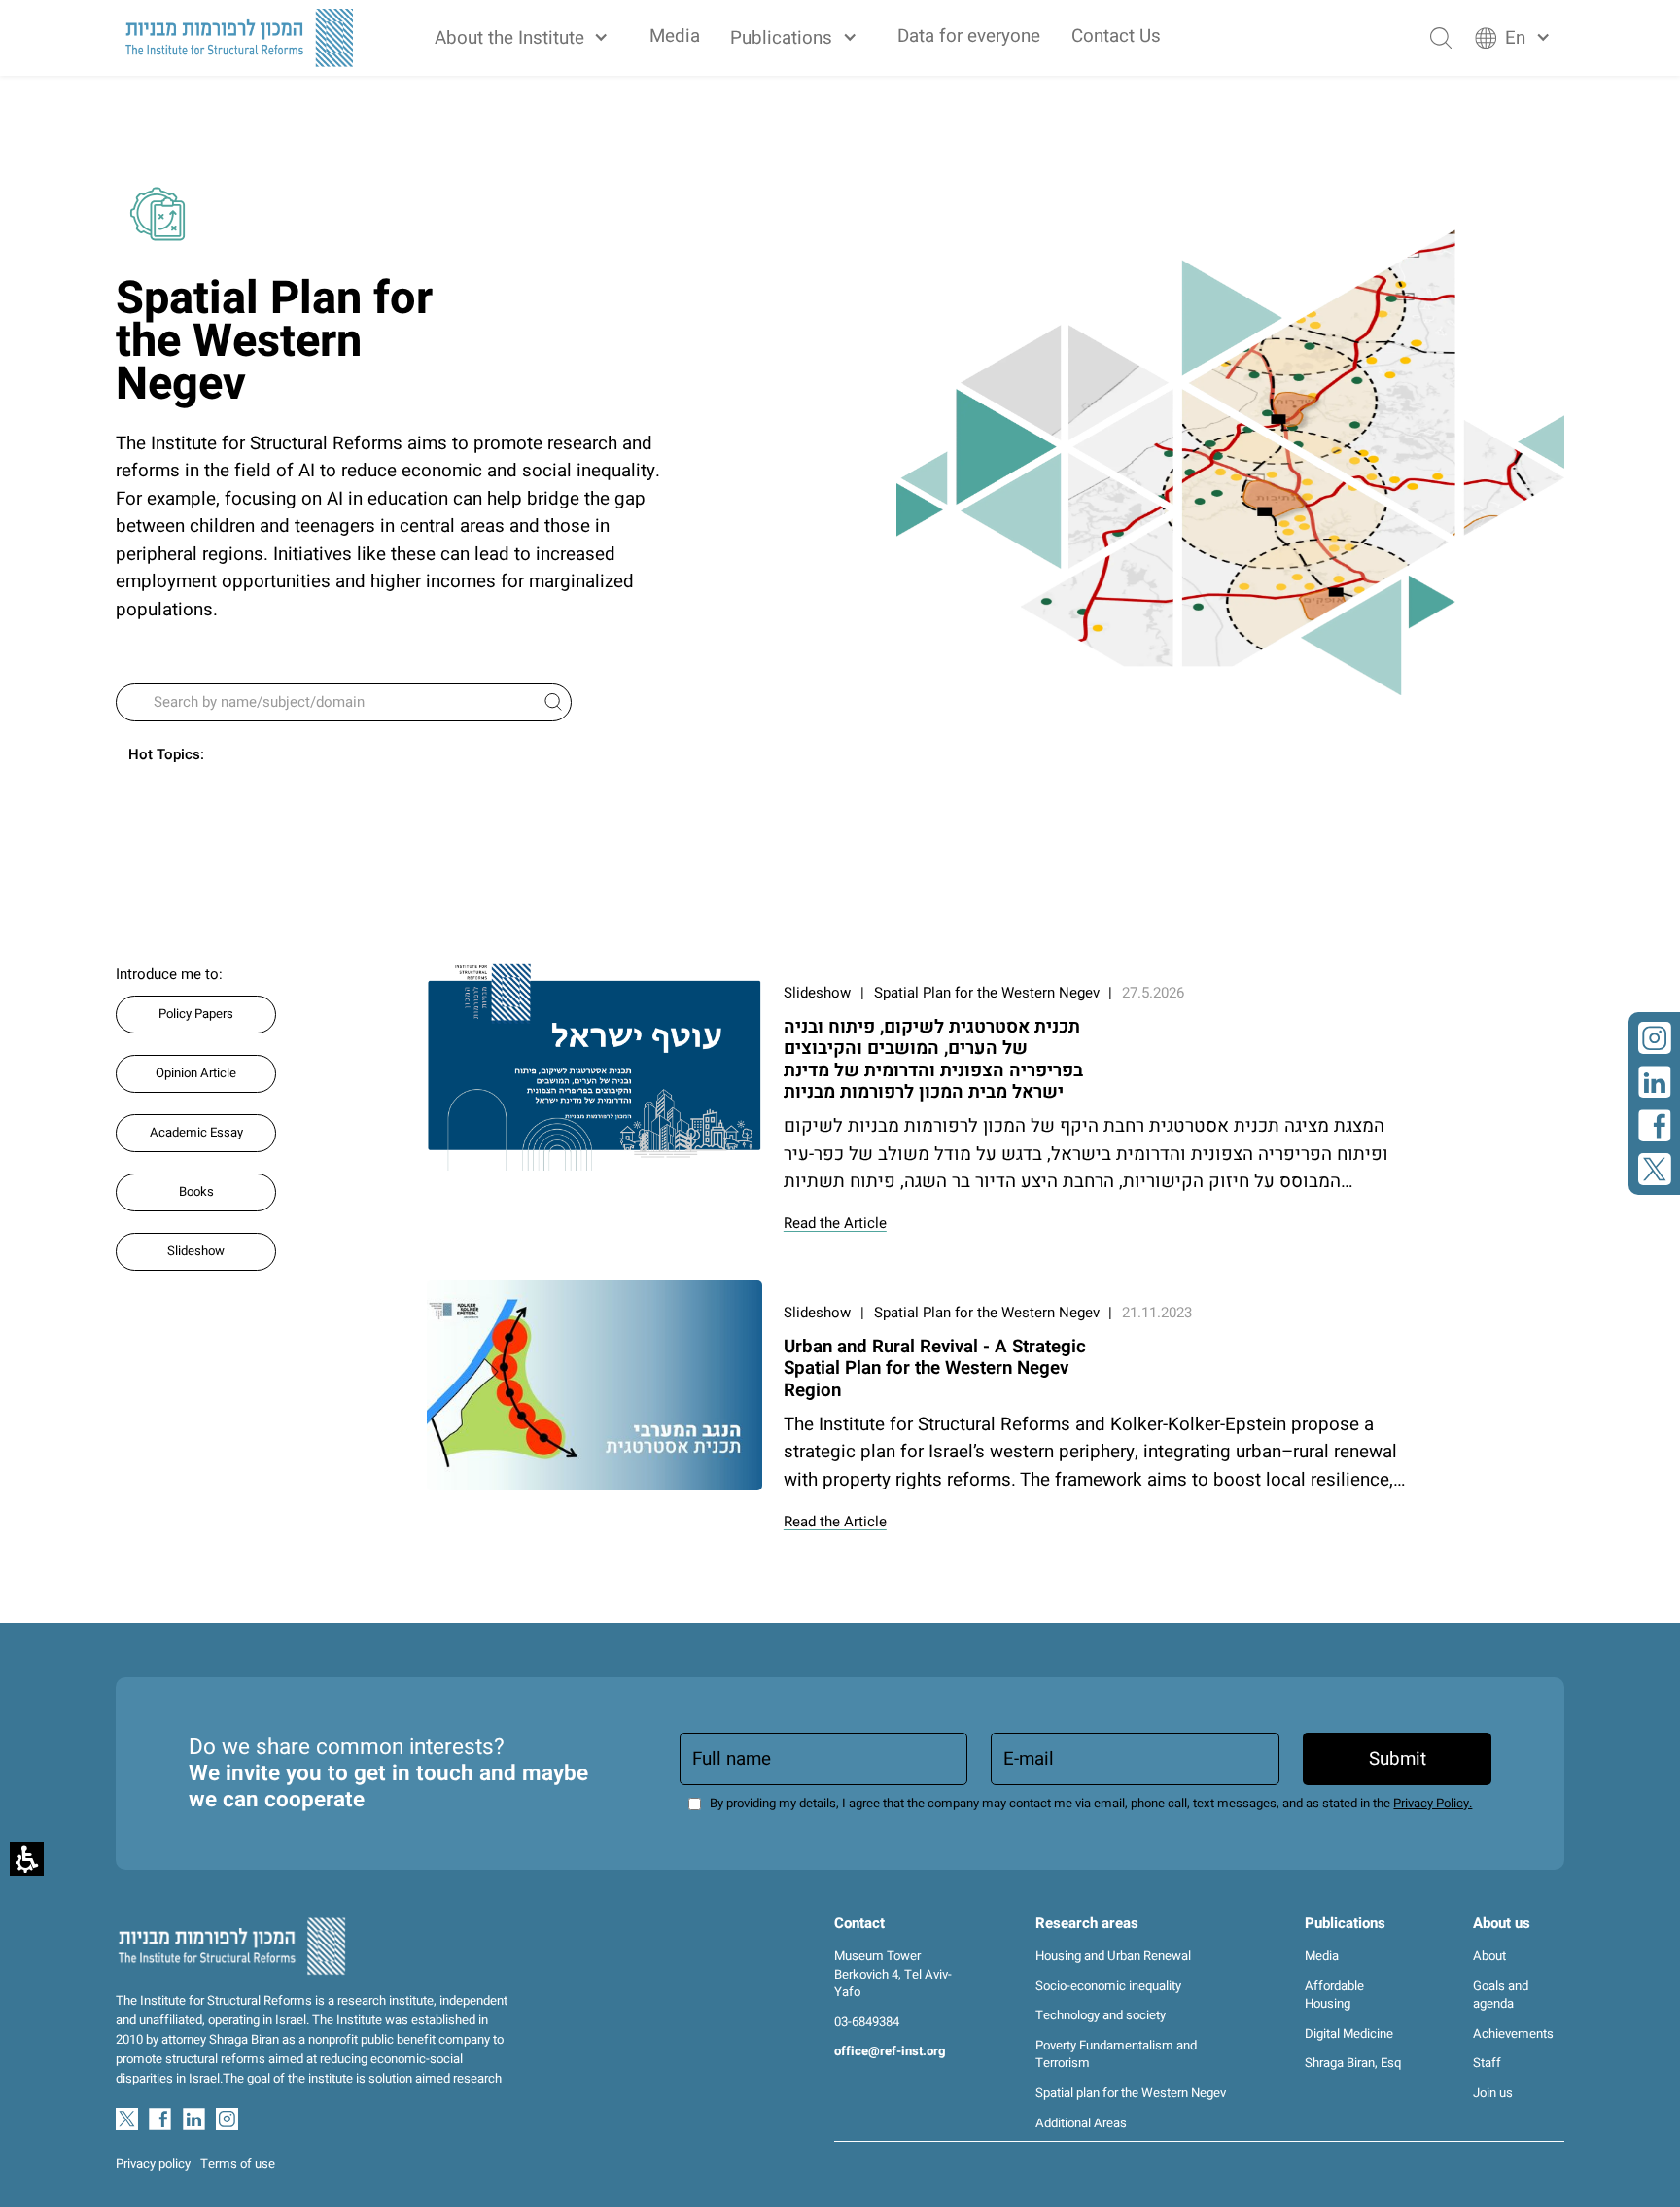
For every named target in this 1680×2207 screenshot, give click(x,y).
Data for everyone (969, 36)
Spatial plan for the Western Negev (1131, 2093)
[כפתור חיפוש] (1441, 38)
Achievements (1513, 2034)
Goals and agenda (1501, 1996)
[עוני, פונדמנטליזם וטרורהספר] (595, 1066)
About (1489, 1956)
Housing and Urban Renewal (1113, 1956)
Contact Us (1116, 36)
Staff (1487, 2063)
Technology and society (1101, 2015)
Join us (1493, 2093)
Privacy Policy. (1433, 1804)
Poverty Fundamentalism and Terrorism (1116, 2055)
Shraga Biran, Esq (1353, 2063)
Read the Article (835, 1223)
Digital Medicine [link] (1349, 2034)
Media (675, 36)
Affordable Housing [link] (1334, 1996)
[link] (1655, 1038)
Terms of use (238, 2164)
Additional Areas (1081, 2123)
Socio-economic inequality (1108, 1986)
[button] (526, 38)
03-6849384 (867, 2022)
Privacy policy (153, 2164)
